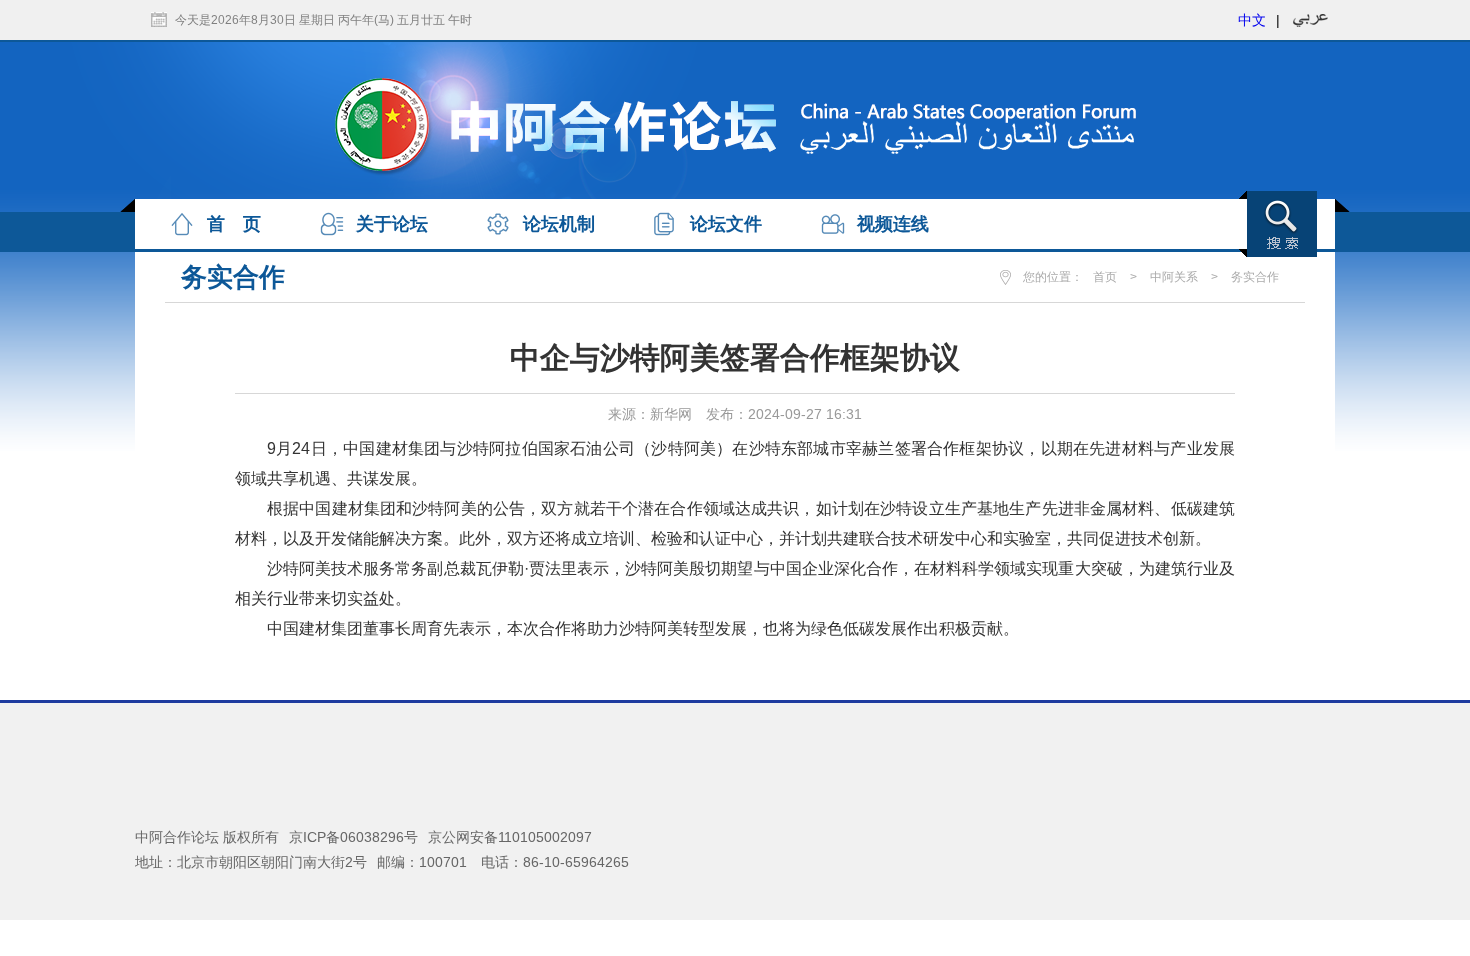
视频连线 (893, 224)
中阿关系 (1174, 277)
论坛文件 (726, 224)
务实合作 (1255, 277)
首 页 (234, 224)
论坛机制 (559, 224)
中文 (1252, 20)
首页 (1105, 277)
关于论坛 (392, 224)
